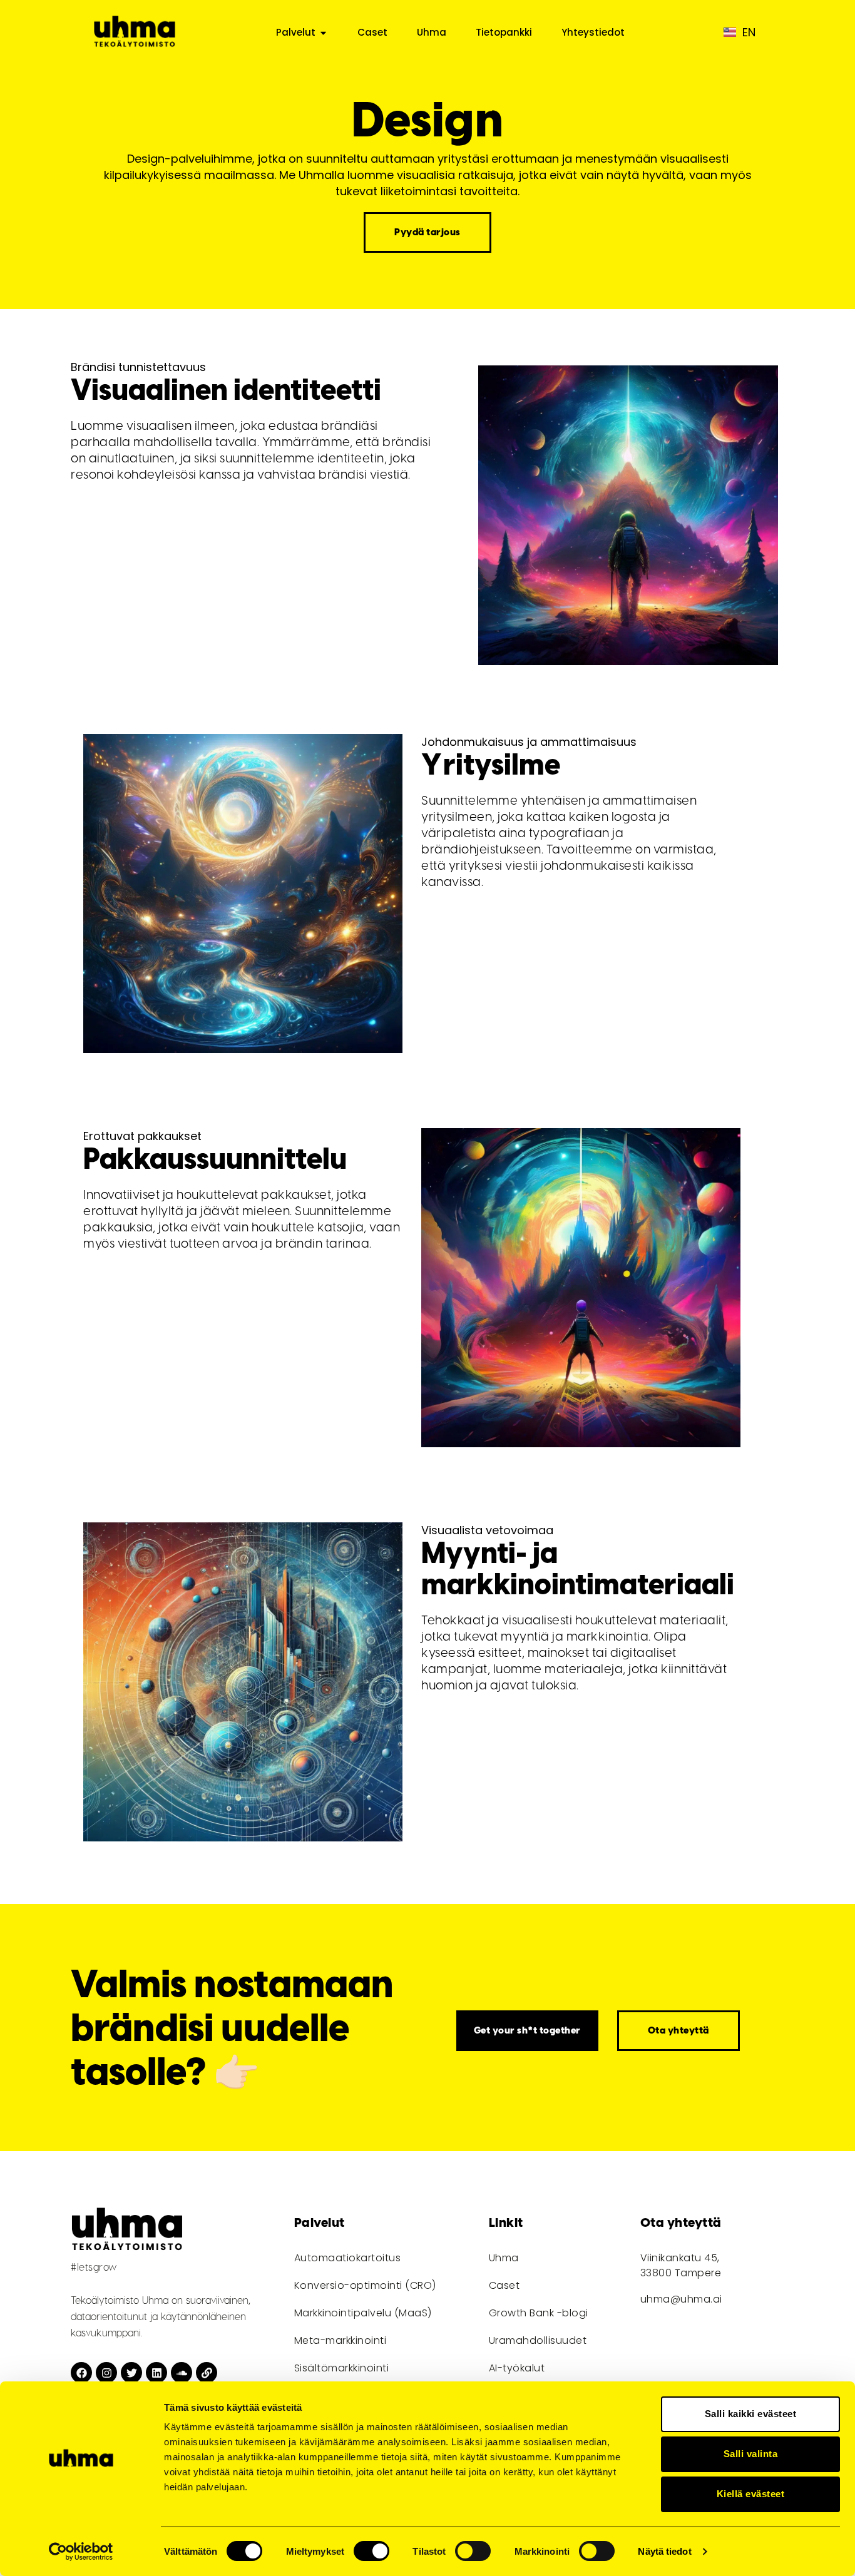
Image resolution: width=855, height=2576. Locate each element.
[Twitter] (131, 2373)
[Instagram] (106, 2373)
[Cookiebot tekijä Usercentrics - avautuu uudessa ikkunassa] (81, 2552)
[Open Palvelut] (323, 33)
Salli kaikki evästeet (751, 2414)
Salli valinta (751, 2454)
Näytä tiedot (664, 2551)
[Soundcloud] (182, 2373)
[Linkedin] (156, 2373)
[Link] (207, 2373)
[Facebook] (81, 2373)
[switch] (371, 2551)
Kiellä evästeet (751, 2494)
